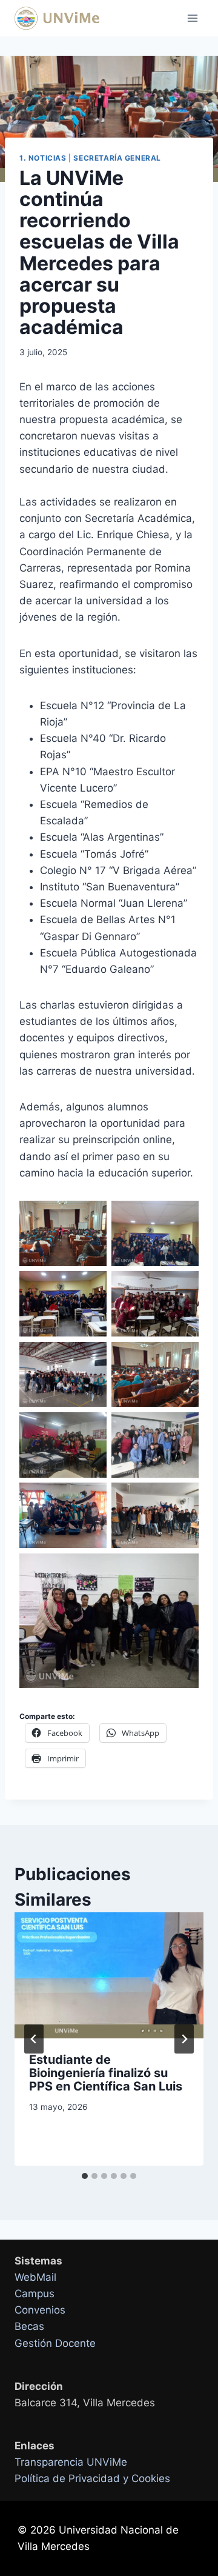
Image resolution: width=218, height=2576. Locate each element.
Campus (35, 2294)
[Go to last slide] (34, 2039)
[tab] (85, 2176)
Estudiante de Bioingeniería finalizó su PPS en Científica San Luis (106, 2073)
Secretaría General (117, 158)
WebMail (35, 2277)
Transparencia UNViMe (71, 2462)
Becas (29, 2326)
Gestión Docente (55, 2343)
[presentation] (109, 1975)
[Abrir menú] (192, 18)
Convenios (40, 2310)
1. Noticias (43, 158)
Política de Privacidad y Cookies (92, 2478)
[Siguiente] (184, 2039)
